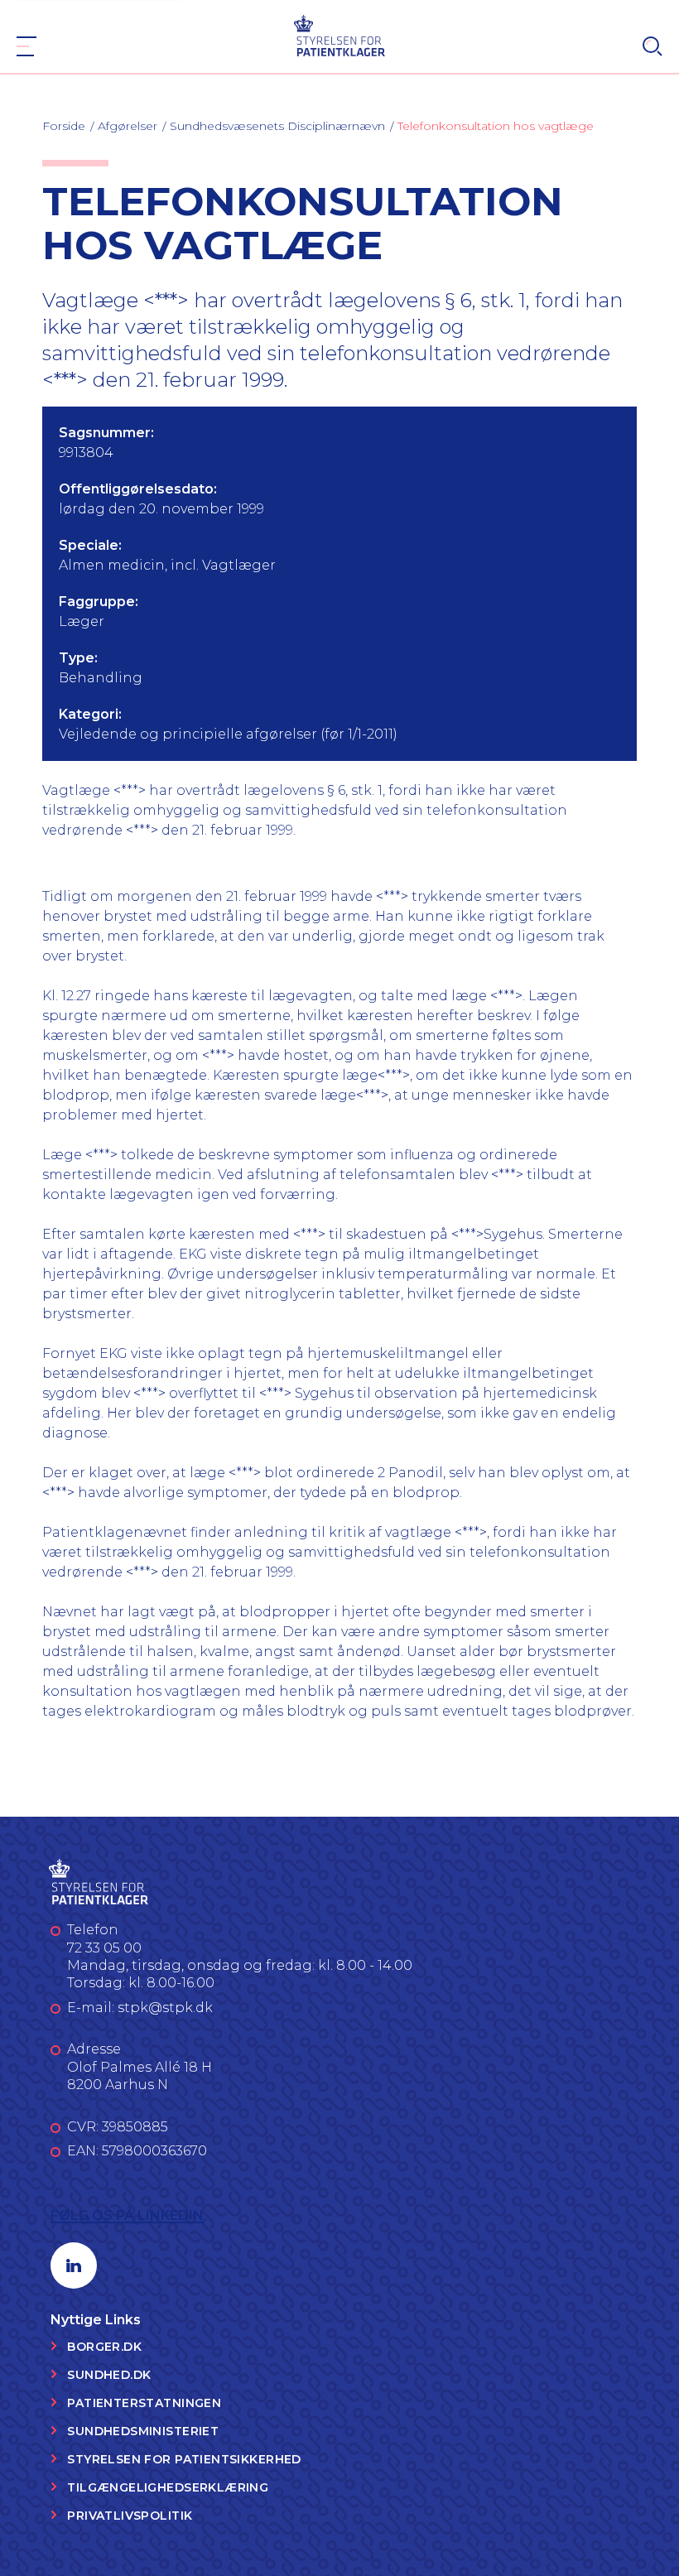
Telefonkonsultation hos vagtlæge (496, 126)
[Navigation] (26, 46)
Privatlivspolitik (130, 2516)
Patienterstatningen (144, 2403)
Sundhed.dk (109, 2375)
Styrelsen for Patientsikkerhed (184, 2459)
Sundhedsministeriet (143, 2431)
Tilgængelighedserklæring (168, 2487)
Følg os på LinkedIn (127, 2215)
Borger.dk (104, 2347)
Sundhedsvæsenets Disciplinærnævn (277, 126)
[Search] (653, 46)
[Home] (340, 35)
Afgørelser (128, 126)
